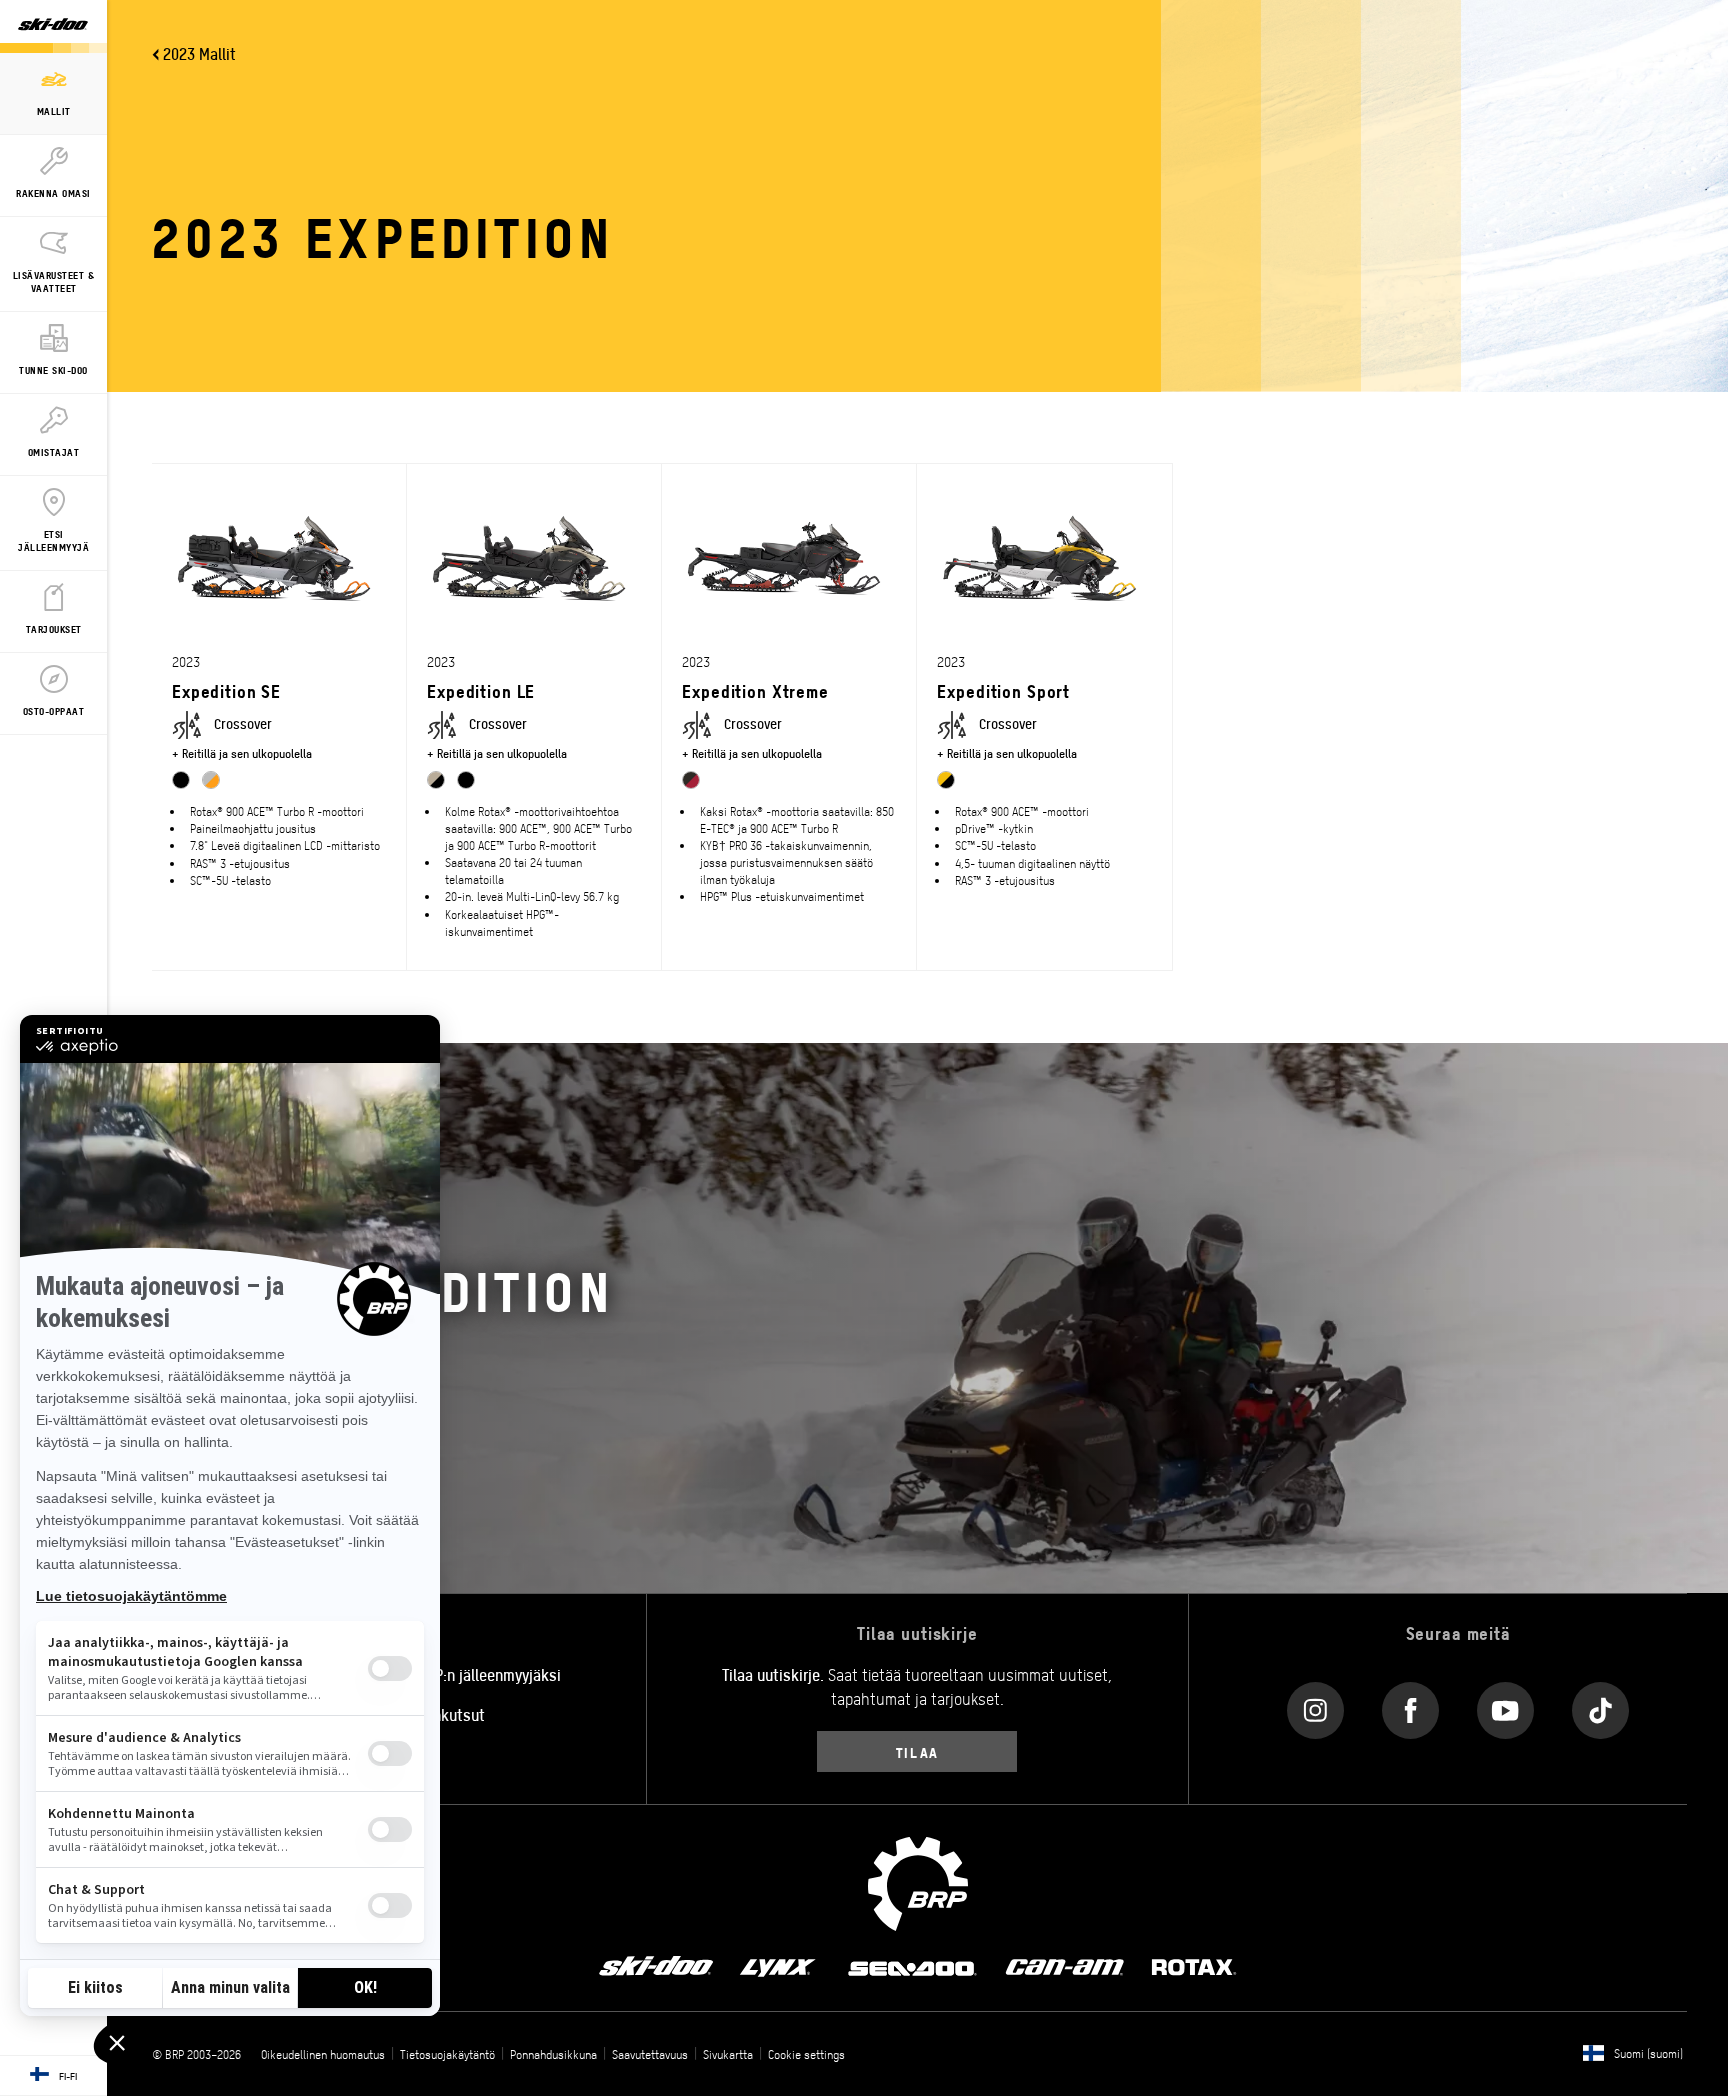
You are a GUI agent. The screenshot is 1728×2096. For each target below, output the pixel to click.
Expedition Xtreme (755, 690)
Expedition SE (226, 690)
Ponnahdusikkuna (553, 2054)
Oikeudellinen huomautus (323, 2054)
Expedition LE (481, 690)
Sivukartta (728, 2054)
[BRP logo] (918, 1881)
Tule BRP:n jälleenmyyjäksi (474, 1674)
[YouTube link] (1505, 1705)
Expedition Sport (1003, 690)
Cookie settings (806, 2054)
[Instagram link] (1315, 1705)
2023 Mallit (199, 53)
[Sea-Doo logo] (911, 1966)
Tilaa (917, 1751)
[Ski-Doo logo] (53, 26)
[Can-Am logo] (1064, 1966)
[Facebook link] (1410, 1705)
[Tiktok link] (1600, 1705)
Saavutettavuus (650, 2054)
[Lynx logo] (778, 1966)
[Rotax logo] (1194, 1966)
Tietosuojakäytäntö (447, 2054)
